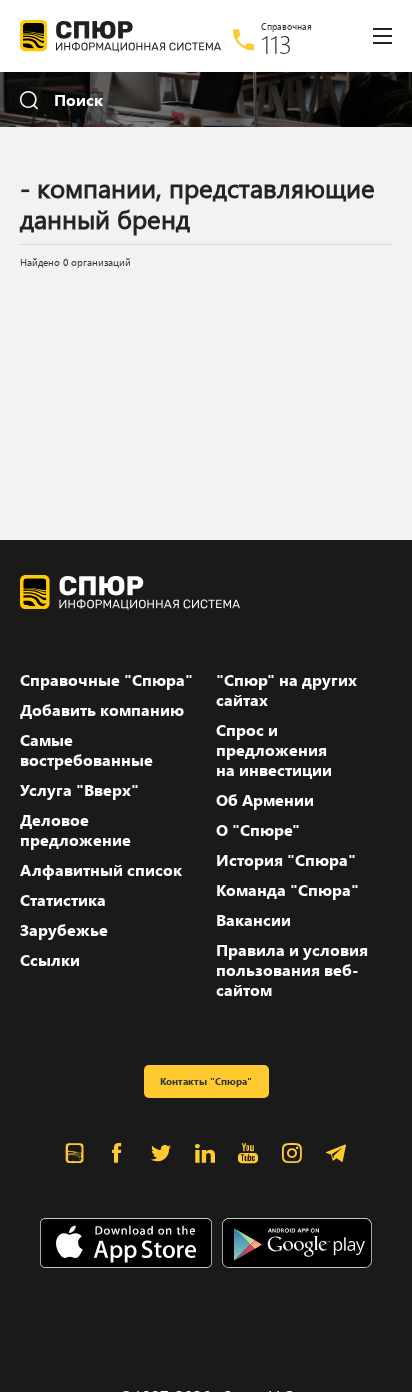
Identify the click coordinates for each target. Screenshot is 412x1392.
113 (276, 44)
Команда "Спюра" (287, 890)
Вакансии (253, 920)
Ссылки (50, 960)
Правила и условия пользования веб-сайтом (292, 970)
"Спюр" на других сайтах (286, 690)
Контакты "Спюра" (206, 1081)
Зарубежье (64, 930)
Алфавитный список (101, 870)
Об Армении (265, 800)
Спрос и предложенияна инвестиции (274, 750)
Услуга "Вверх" (79, 790)
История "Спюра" (286, 860)
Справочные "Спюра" (106, 680)
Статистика (63, 900)
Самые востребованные (86, 750)
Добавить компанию (102, 710)
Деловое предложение (75, 830)
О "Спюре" (258, 830)
